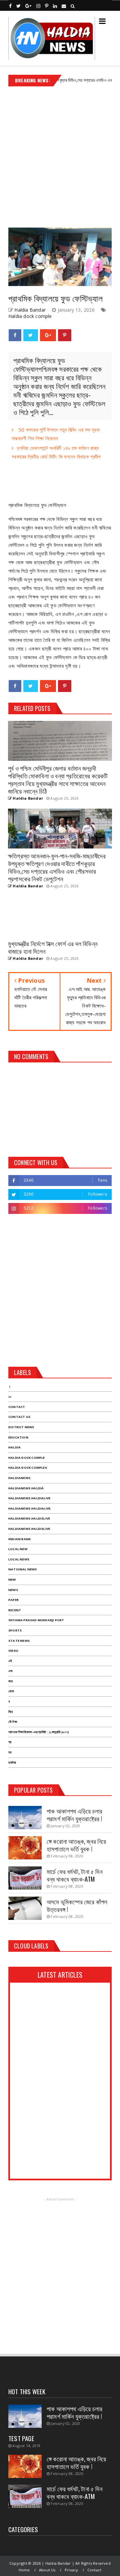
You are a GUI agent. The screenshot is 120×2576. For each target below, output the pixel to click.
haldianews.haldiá (26, 1488)
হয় (10, 1752)
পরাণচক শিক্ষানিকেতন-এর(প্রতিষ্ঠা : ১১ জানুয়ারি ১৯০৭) (39, 1732)
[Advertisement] (60, 154)
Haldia (14, 1447)
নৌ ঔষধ (13, 1722)
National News (23, 1569)
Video (13, 1651)
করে (10, 1681)
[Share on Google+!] (48, 335)
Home (24, 2570)
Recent (15, 1610)
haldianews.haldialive (29, 1498)
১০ (10, 1396)
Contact (17, 1407)
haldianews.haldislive (29, 1518)
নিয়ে (10, 1712)
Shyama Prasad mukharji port (36, 1620)
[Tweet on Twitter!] (30, 335)
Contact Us (19, 1417)
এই (10, 1661)
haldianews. (20, 1478)
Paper (13, 1600)
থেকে (11, 1691)
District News (21, 1427)
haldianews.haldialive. (30, 1508)
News (13, 1590)
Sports (15, 1630)
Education (18, 1437)
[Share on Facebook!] (15, 335)
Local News (19, 1559)
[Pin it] (65, 335)
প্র (10, 1742)
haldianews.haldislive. (30, 1529)
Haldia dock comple (30, 316)
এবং (10, 1671)
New (12, 1580)
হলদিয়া (12, 1763)
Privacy (71, 2570)
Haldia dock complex (28, 1468)
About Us (47, 2570)
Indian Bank (19, 1539)
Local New (18, 1549)
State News (19, 1641)
